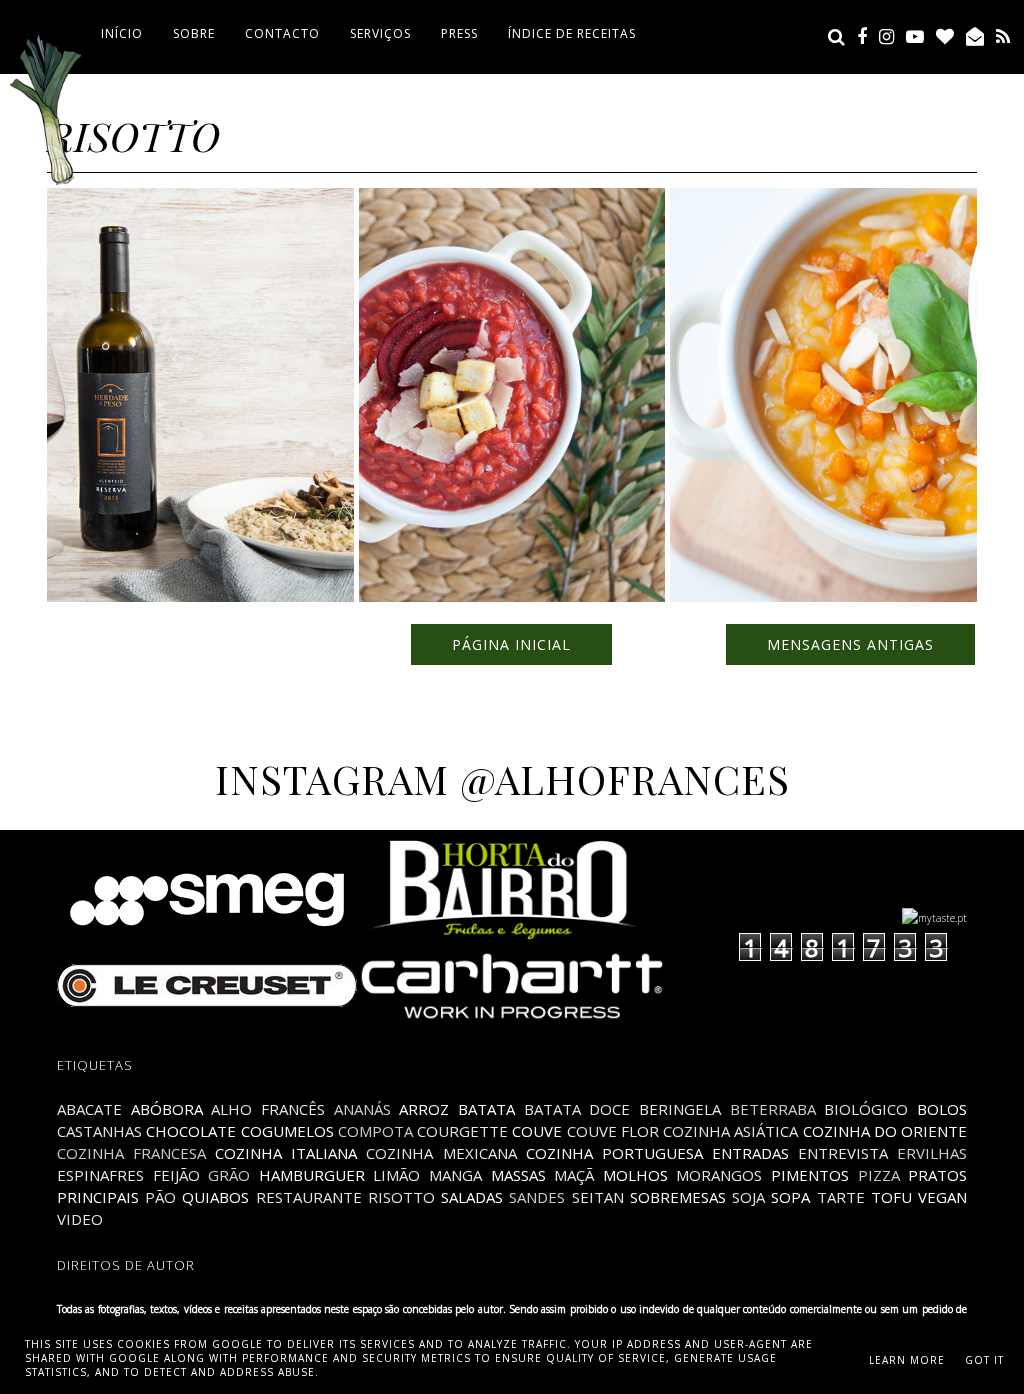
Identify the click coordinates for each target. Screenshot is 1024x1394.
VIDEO (80, 1219)
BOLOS (942, 1109)
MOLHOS (635, 1175)
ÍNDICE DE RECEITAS (572, 33)
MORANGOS (719, 1175)
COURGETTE (462, 1131)
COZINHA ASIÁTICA (730, 1131)
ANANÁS (362, 1109)
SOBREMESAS (678, 1197)
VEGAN (942, 1197)
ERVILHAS (932, 1153)
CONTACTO (282, 33)
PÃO (160, 1197)
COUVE (537, 1131)
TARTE (841, 1197)
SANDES (537, 1197)
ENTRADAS (750, 1153)
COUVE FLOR (613, 1131)
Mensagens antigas (850, 644)
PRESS (459, 33)
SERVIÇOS (380, 33)
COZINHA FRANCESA (131, 1153)
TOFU (891, 1197)
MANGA (455, 1175)
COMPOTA (375, 1131)
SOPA (790, 1197)
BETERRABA (773, 1109)
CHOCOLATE (191, 1131)
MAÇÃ (574, 1175)
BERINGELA (680, 1109)
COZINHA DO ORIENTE (885, 1131)
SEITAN (598, 1197)
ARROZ (424, 1109)
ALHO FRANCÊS (268, 1109)
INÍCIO (122, 33)
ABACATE (89, 1109)
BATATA (486, 1109)
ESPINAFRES (100, 1175)
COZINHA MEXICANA (441, 1153)
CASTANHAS (99, 1131)
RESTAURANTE (309, 1197)
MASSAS (518, 1175)
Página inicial (511, 644)
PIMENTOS (810, 1175)
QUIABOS (215, 1197)
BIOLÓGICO (866, 1109)
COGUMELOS (287, 1131)
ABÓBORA (167, 1109)
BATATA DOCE (577, 1109)
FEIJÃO (176, 1175)
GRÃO (229, 1175)
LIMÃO (396, 1175)
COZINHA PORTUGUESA (614, 1153)
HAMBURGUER (312, 1175)
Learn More (907, 1360)
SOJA (748, 1197)
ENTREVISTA (843, 1153)
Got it (984, 1360)
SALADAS (472, 1197)
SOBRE (194, 33)
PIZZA (879, 1175)
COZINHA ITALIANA (286, 1153)
